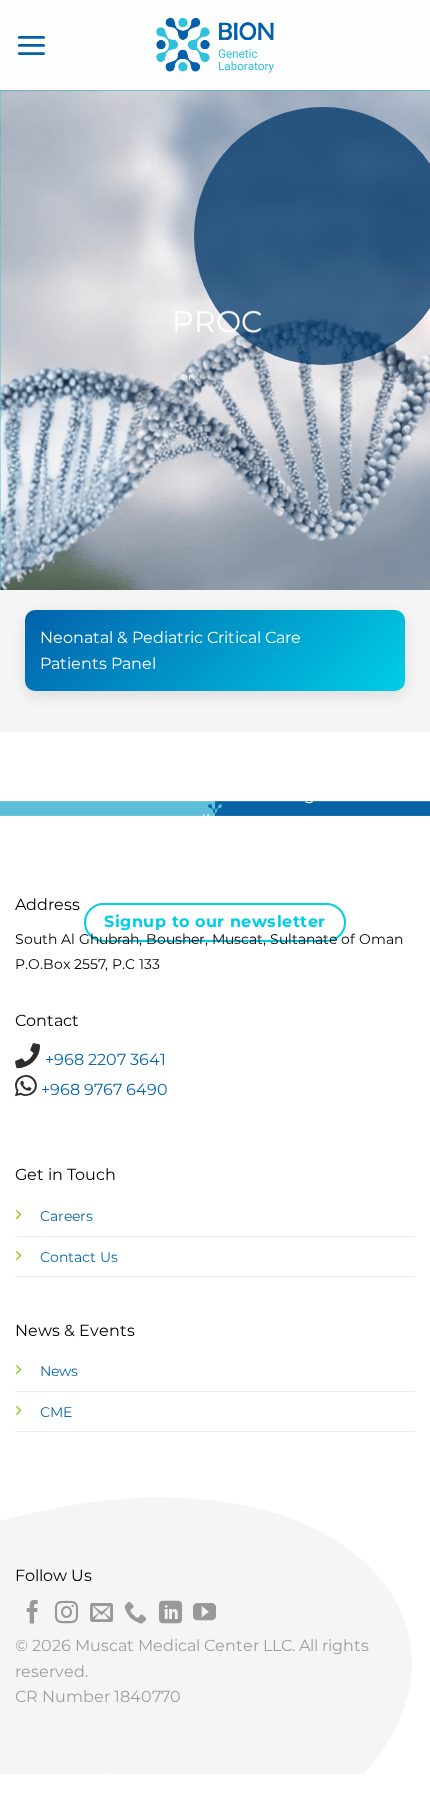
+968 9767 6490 (102, 1089)
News (59, 1371)
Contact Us (79, 1257)
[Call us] (135, 1614)
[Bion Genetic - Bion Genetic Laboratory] (215, 45)
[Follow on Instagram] (66, 1614)
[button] (32, 44)
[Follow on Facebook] (32, 1614)
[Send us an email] (101, 1614)
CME (56, 1412)
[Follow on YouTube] (204, 1614)
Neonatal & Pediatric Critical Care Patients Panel (170, 650)
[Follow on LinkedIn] (170, 1614)
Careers (66, 1216)
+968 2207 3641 (105, 1059)
